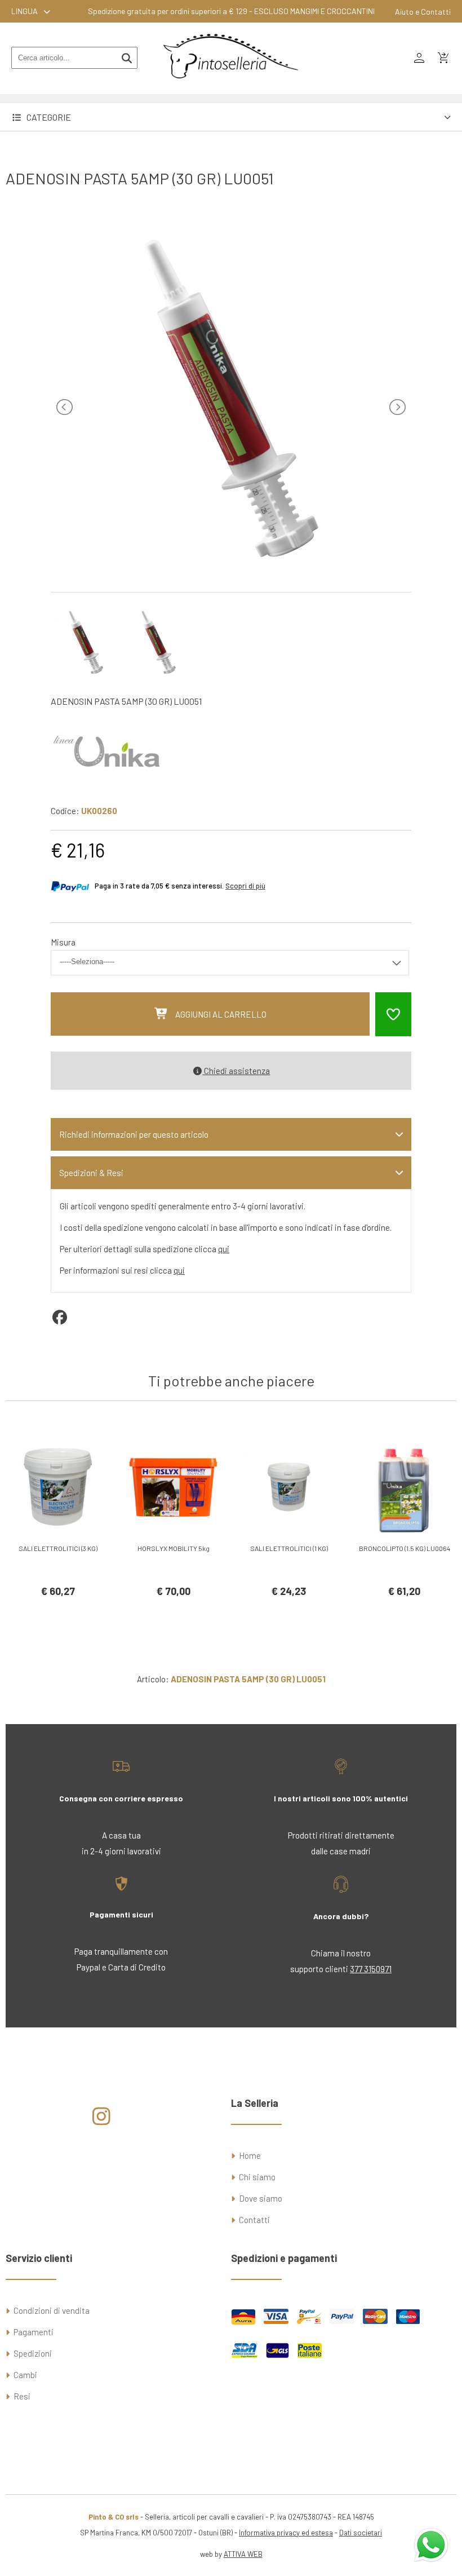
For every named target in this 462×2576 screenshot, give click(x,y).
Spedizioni (33, 2353)
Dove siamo (261, 2198)
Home (250, 2155)
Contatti (254, 2220)
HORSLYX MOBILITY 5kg (174, 1548)
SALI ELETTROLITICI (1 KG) (289, 1548)
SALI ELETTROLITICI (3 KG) (58, 1548)
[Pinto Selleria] (231, 86)
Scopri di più (245, 886)
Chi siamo (257, 2177)
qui (224, 1249)
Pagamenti (34, 2332)
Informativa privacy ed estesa (286, 2533)
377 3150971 (371, 1969)
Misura (63, 942)
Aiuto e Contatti (423, 12)
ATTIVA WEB (243, 2554)
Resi (22, 2396)
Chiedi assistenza (236, 1071)
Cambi (25, 2375)
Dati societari (361, 2533)
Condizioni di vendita (52, 2310)
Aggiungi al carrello (221, 1014)
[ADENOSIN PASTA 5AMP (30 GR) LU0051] (231, 567)
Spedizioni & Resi (91, 1173)
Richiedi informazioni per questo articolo (134, 1134)
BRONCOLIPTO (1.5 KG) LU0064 (405, 1548)
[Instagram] (102, 2120)
